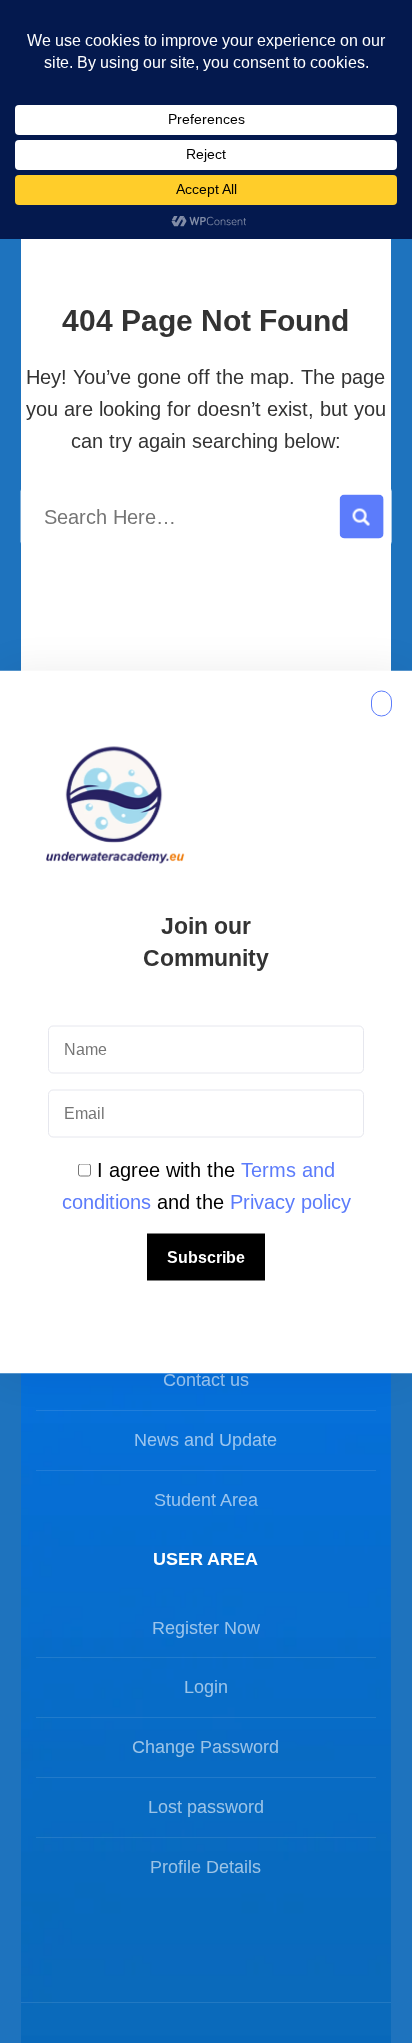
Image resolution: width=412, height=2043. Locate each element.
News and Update (205, 1440)
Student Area (206, 1500)
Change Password (205, 1747)
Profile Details (205, 1867)
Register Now (206, 1628)
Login (206, 1687)
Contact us (206, 1380)
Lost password (206, 1807)
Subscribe (206, 1256)
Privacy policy (290, 1201)
